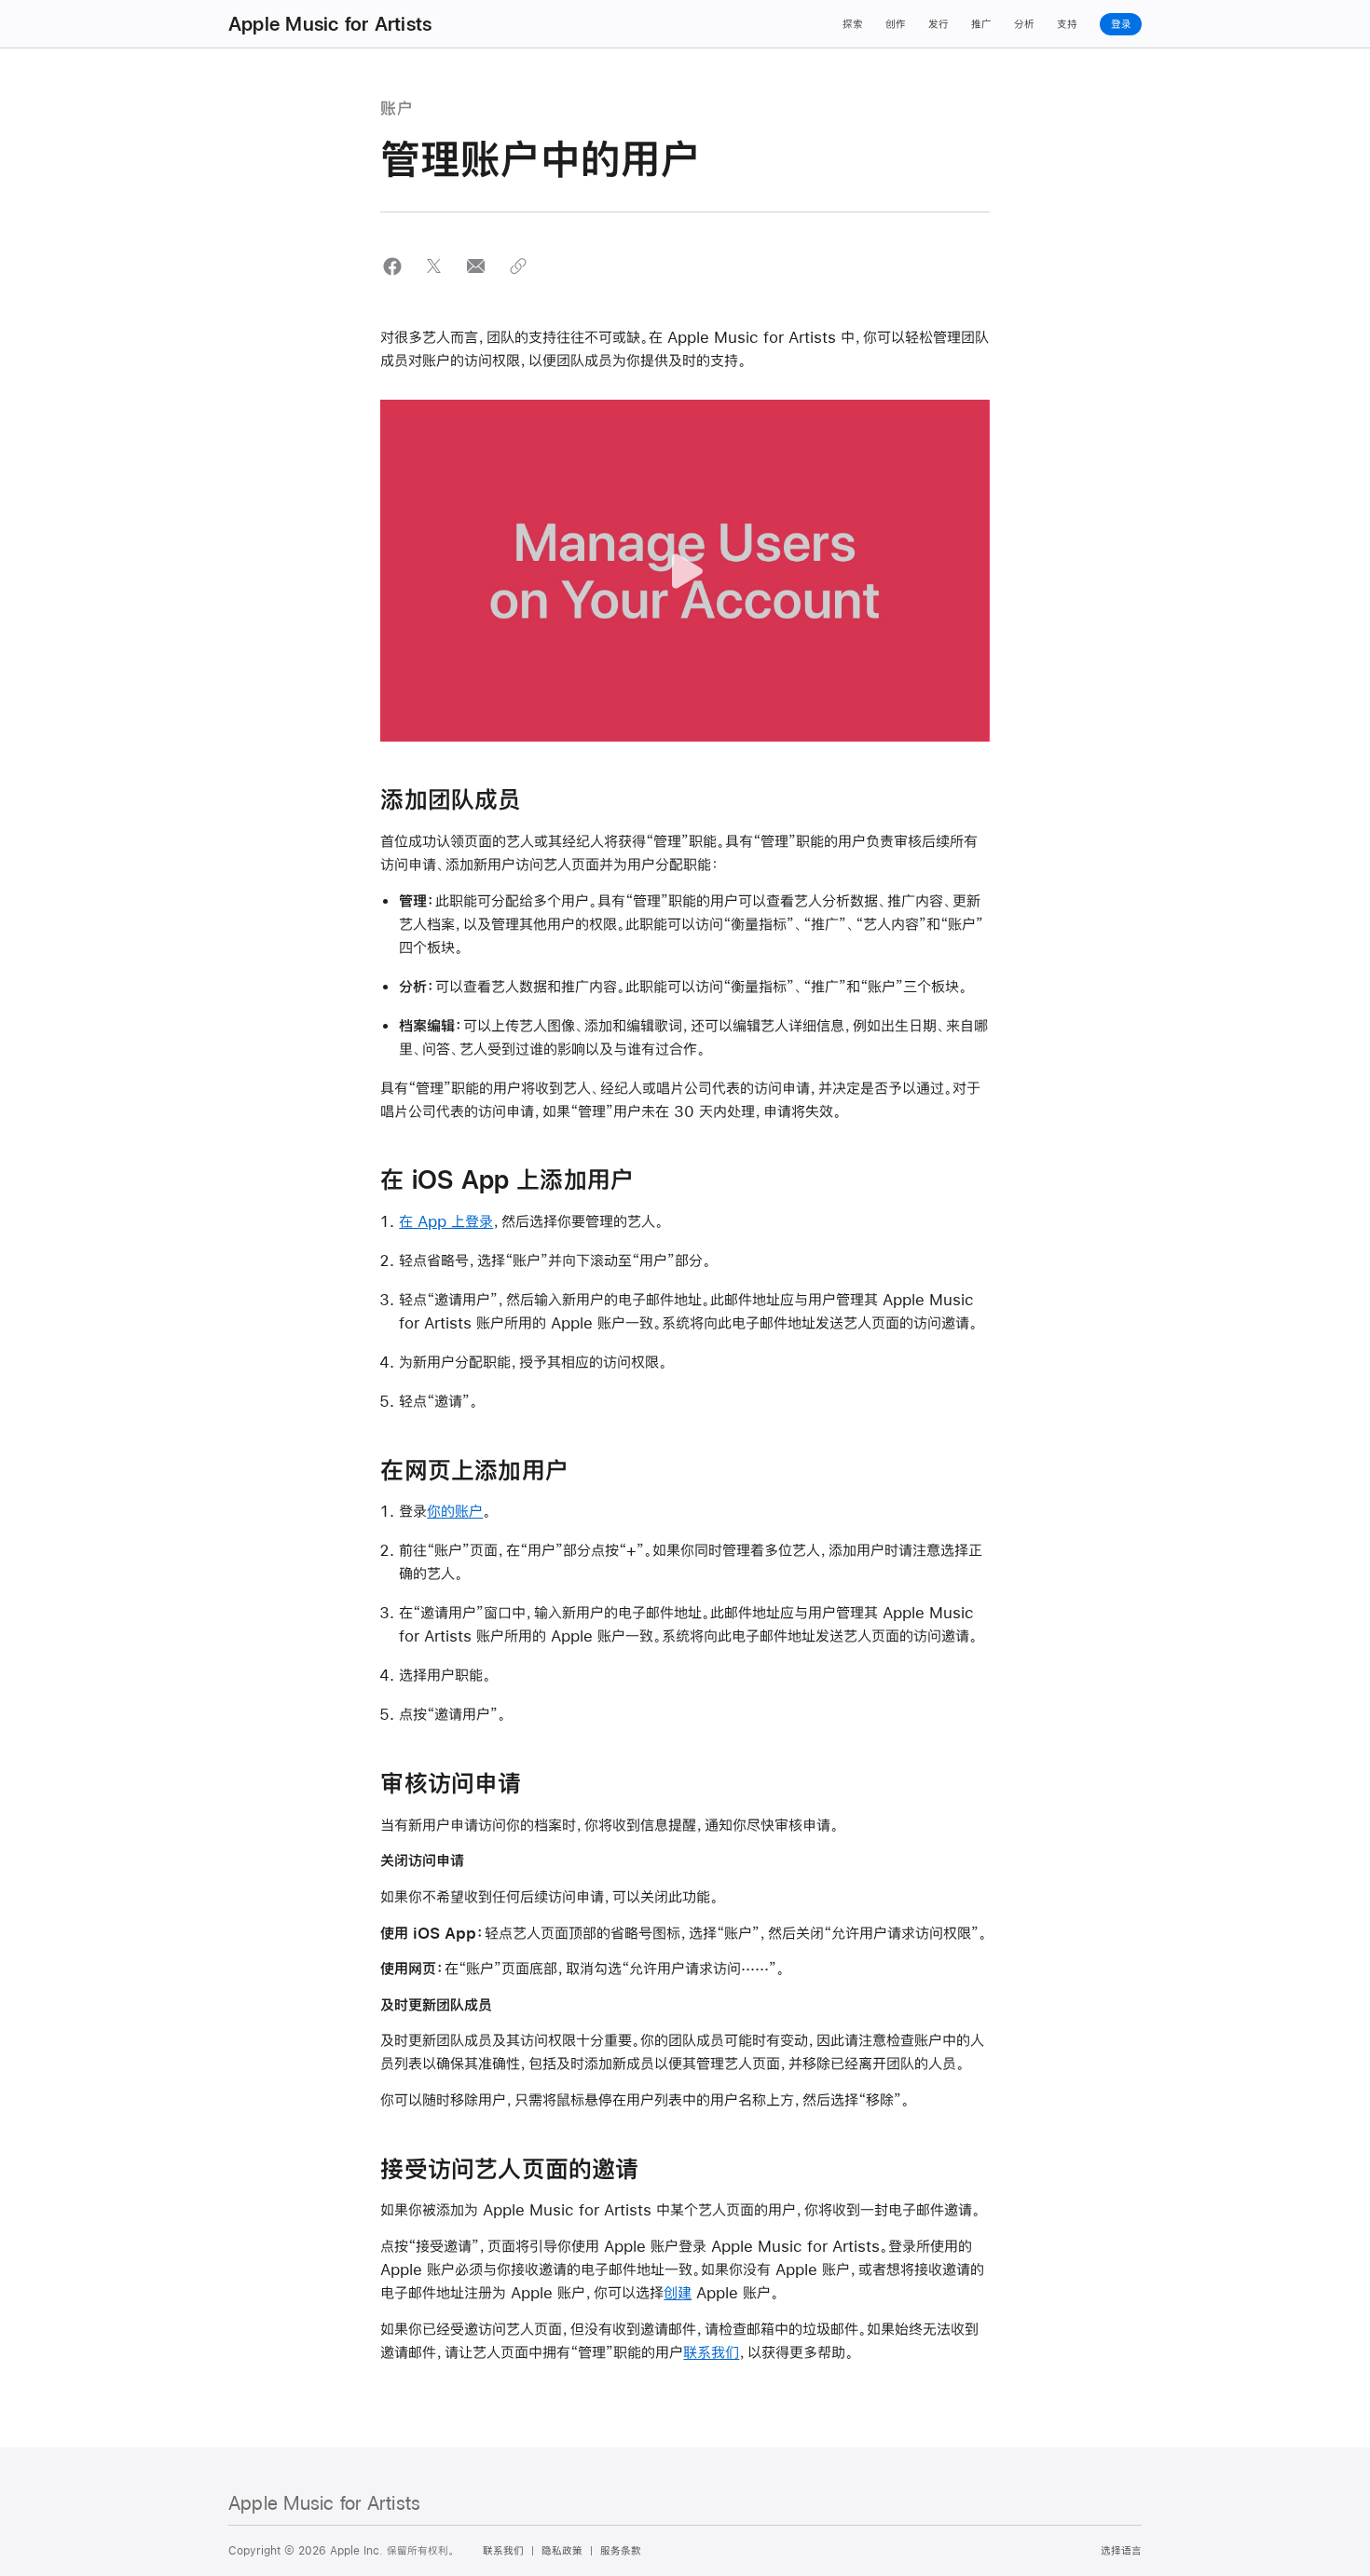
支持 (1067, 24)
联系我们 (711, 2352)
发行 (938, 24)
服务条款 (621, 2551)
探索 (853, 24)
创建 (678, 2292)
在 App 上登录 (446, 1221)
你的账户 (455, 1511)
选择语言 (1121, 2551)
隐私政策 (562, 2551)
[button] (392, 266)
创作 (896, 24)
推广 (981, 24)
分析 (1024, 24)
